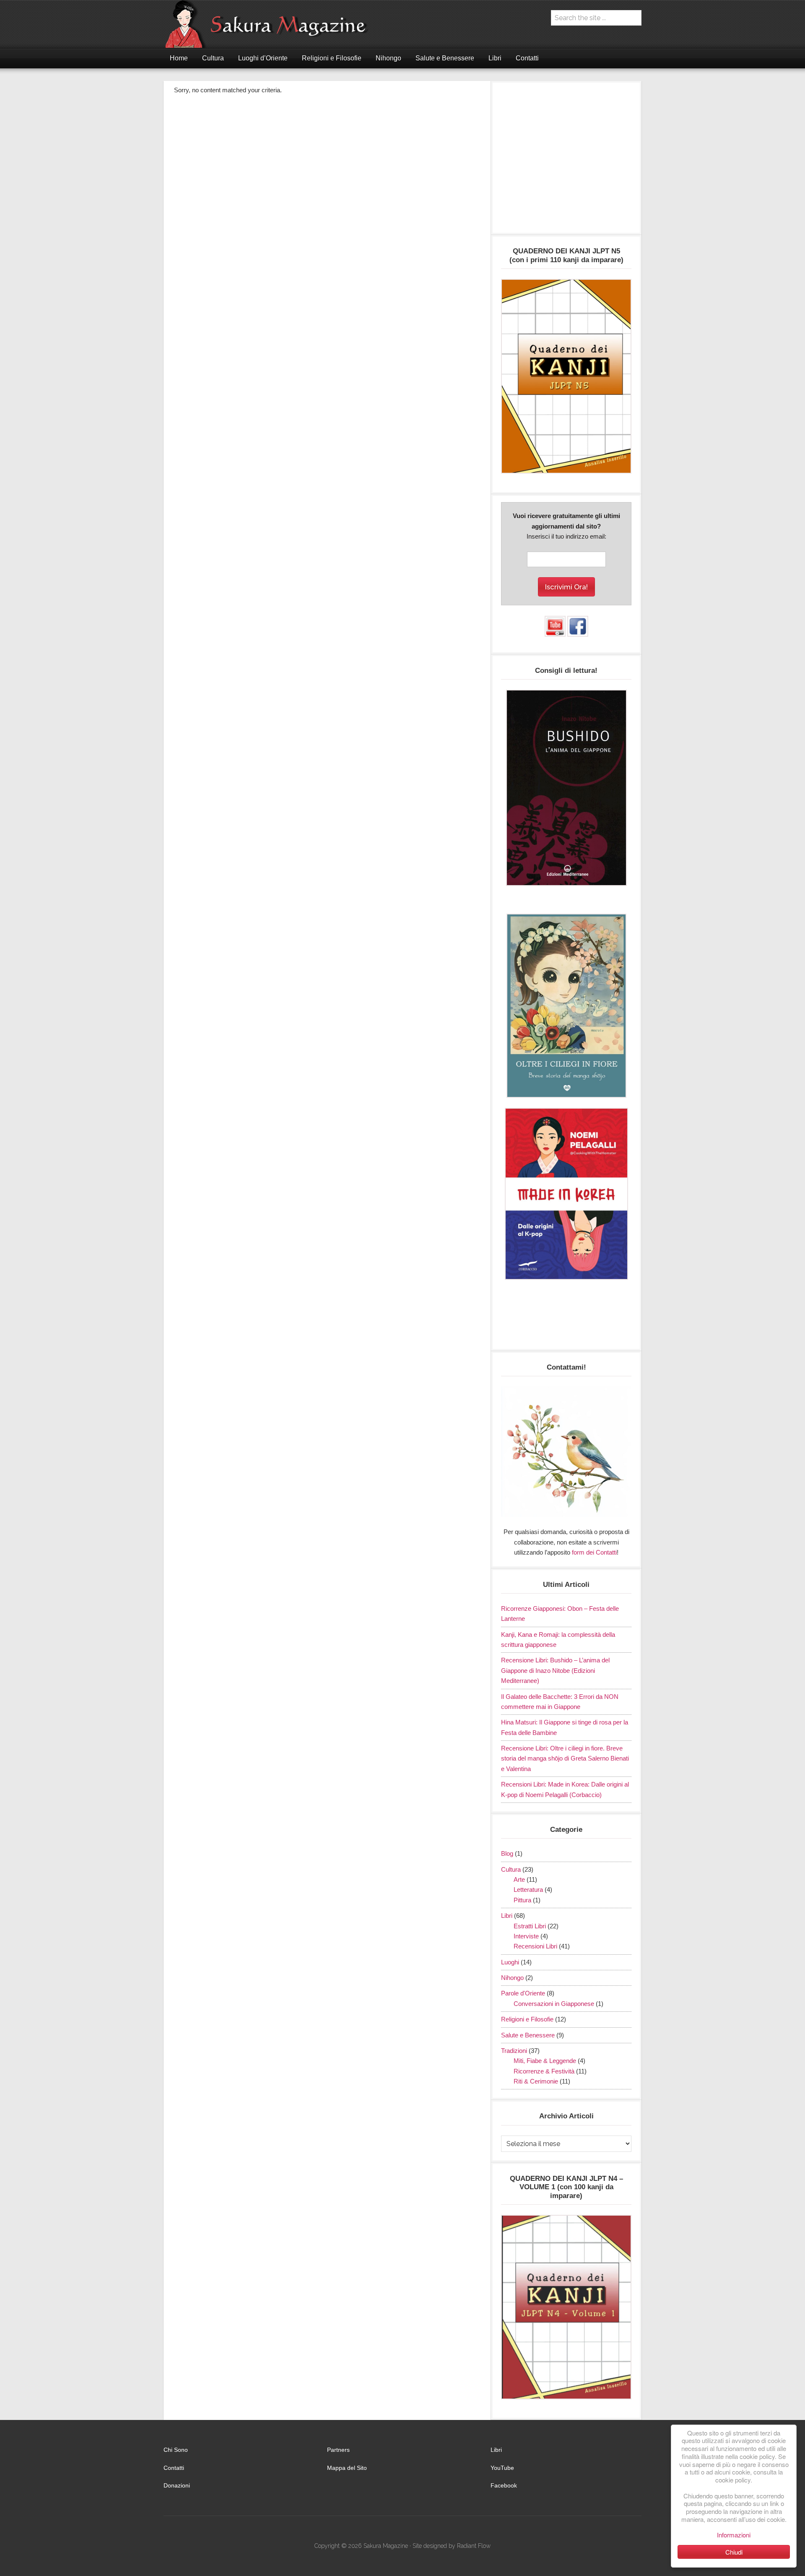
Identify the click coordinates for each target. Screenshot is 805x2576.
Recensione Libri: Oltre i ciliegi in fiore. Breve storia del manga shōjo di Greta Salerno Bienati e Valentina (565, 1758)
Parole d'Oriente (523, 1993)
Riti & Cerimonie (536, 2081)
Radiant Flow (474, 2546)
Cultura (511, 1869)
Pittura (522, 1900)
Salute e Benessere (528, 2035)
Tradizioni (514, 2051)
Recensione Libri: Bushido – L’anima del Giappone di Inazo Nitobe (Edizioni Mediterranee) (555, 1670)
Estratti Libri (530, 1926)
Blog (507, 1853)
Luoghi (510, 1962)
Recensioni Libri (535, 1946)
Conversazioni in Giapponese (554, 2004)
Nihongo (512, 1978)
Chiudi (734, 2552)
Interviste (526, 1936)
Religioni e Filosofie (527, 2019)
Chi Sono (176, 2450)
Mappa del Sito (347, 2468)
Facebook (504, 2485)
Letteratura (528, 1890)
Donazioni (177, 2485)
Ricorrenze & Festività (544, 2071)
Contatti (174, 2468)
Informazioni (734, 2535)
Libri (507, 1916)
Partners (338, 2450)
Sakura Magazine (270, 24)
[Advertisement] (566, 162)
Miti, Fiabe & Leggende (545, 2061)
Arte (519, 1879)
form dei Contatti (594, 1552)
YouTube (502, 2468)
